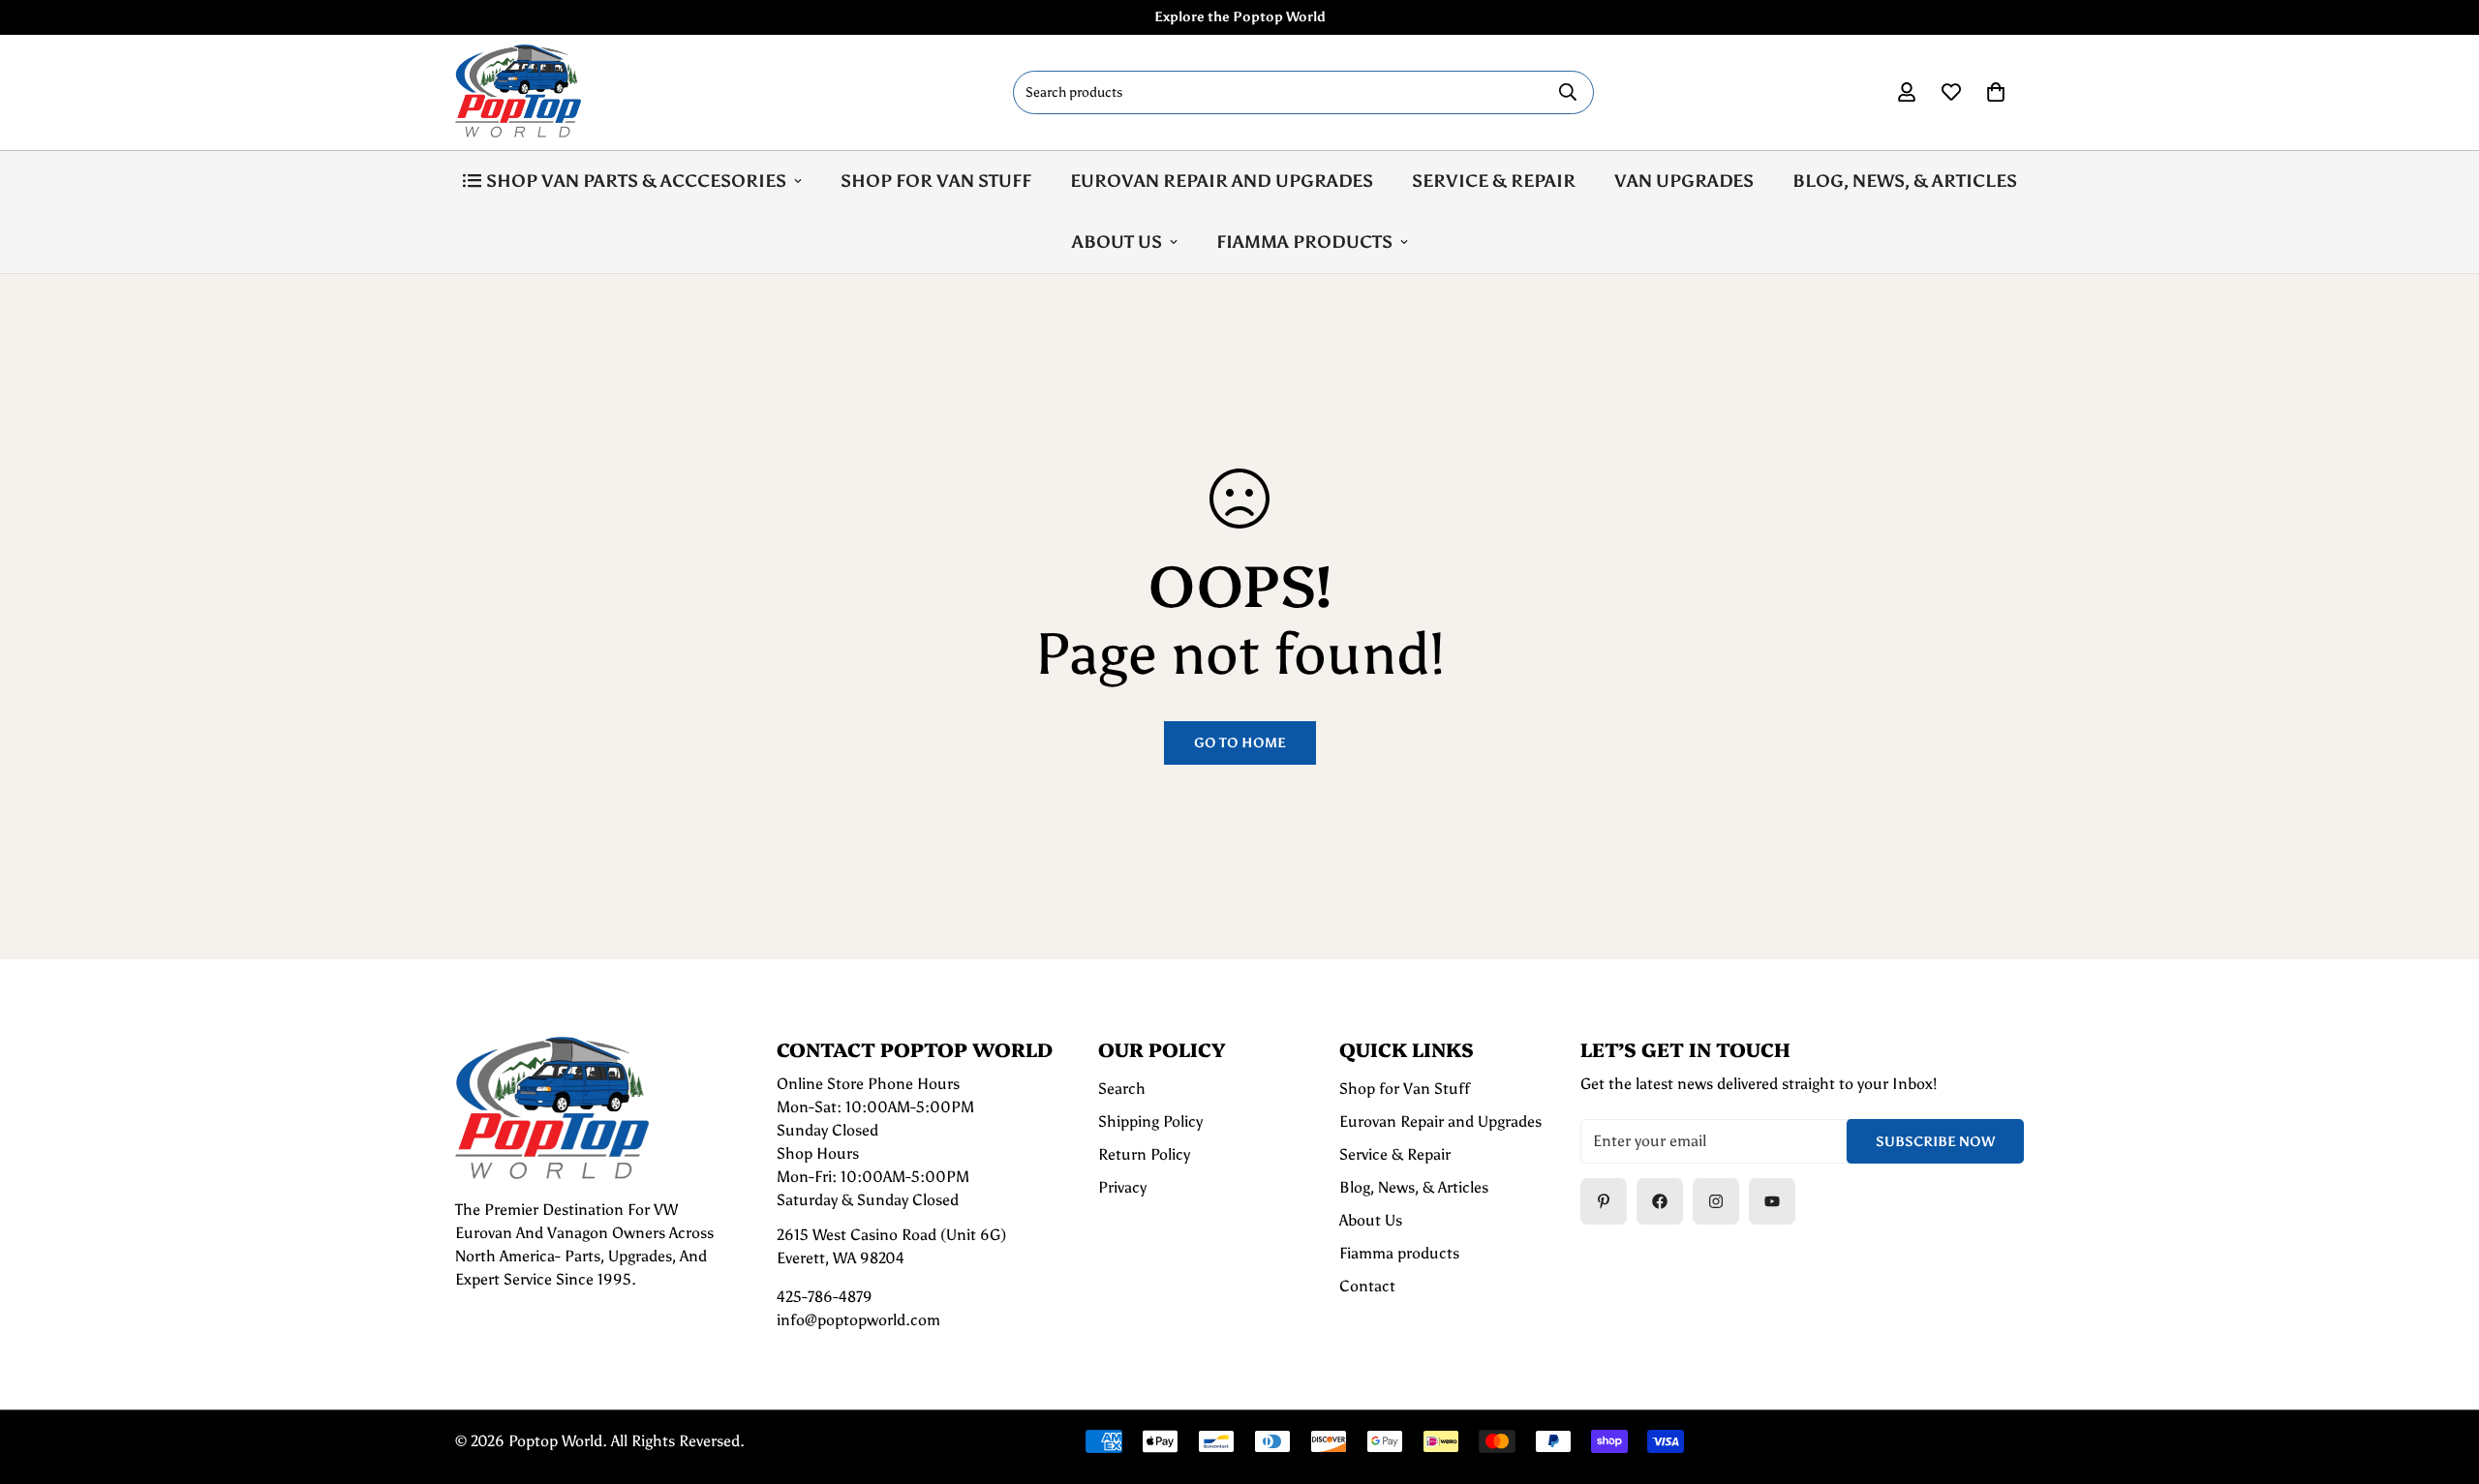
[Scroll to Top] (2441, 1378)
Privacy (1122, 1187)
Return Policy (1144, 1154)
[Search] (1568, 92)
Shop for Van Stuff (936, 181)
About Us (1117, 242)
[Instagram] (1716, 1201)
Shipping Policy (1150, 1121)
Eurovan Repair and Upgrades (1222, 181)
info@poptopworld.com (858, 1320)
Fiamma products (1304, 242)
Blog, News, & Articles (1905, 181)
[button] (1996, 92)
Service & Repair (1494, 181)
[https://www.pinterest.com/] (1604, 1201)
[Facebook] (1660, 1201)
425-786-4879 (825, 1297)
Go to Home (1240, 743)
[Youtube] (1772, 1201)
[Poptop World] (518, 92)
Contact (1367, 1286)
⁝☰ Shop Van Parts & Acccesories (624, 181)
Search (1122, 1089)
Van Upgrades (1684, 181)
